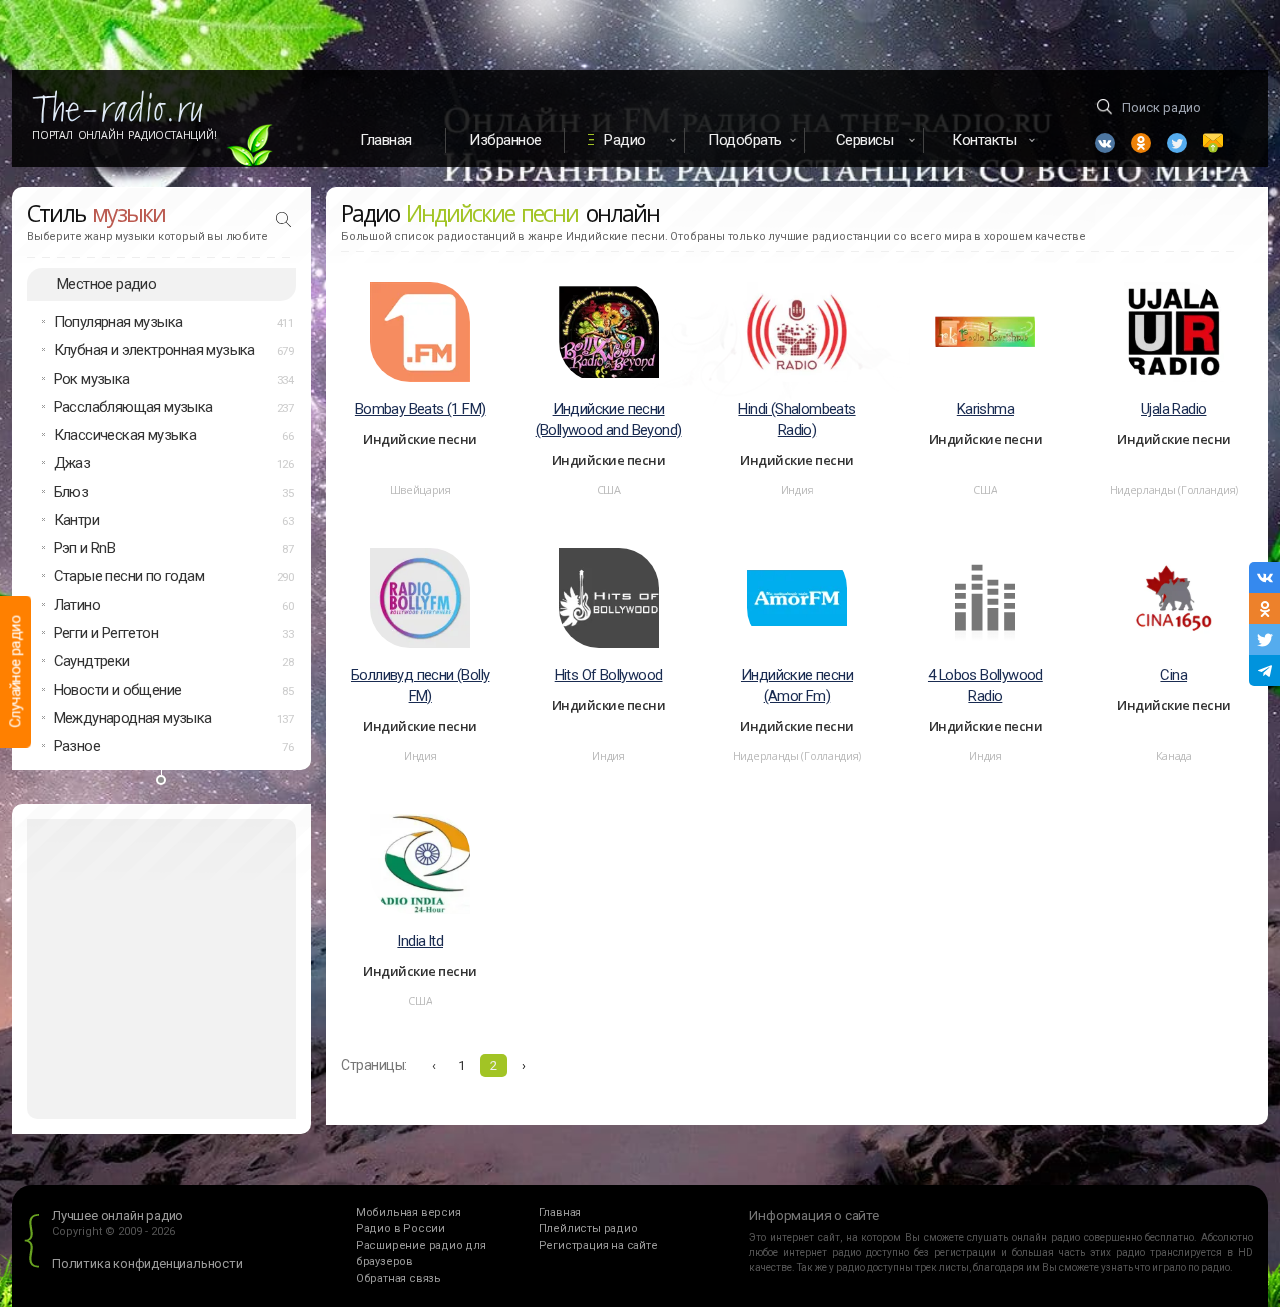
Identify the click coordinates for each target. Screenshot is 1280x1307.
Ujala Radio (1173, 409)
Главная (386, 140)
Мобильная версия (408, 1212)
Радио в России (400, 1228)
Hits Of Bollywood (609, 675)
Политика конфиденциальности (147, 1263)
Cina (1173, 675)
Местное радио (106, 284)
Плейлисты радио (588, 1228)
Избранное (505, 140)
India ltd (420, 941)
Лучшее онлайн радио (117, 1215)
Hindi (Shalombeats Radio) (796, 419)
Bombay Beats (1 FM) (420, 409)
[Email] (1213, 143)
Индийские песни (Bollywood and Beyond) (609, 419)
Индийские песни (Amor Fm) (797, 685)
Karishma (985, 409)
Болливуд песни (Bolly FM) (420, 685)
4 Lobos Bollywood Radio (985, 685)
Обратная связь (398, 1278)
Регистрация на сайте (598, 1245)
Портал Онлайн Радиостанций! (124, 135)
